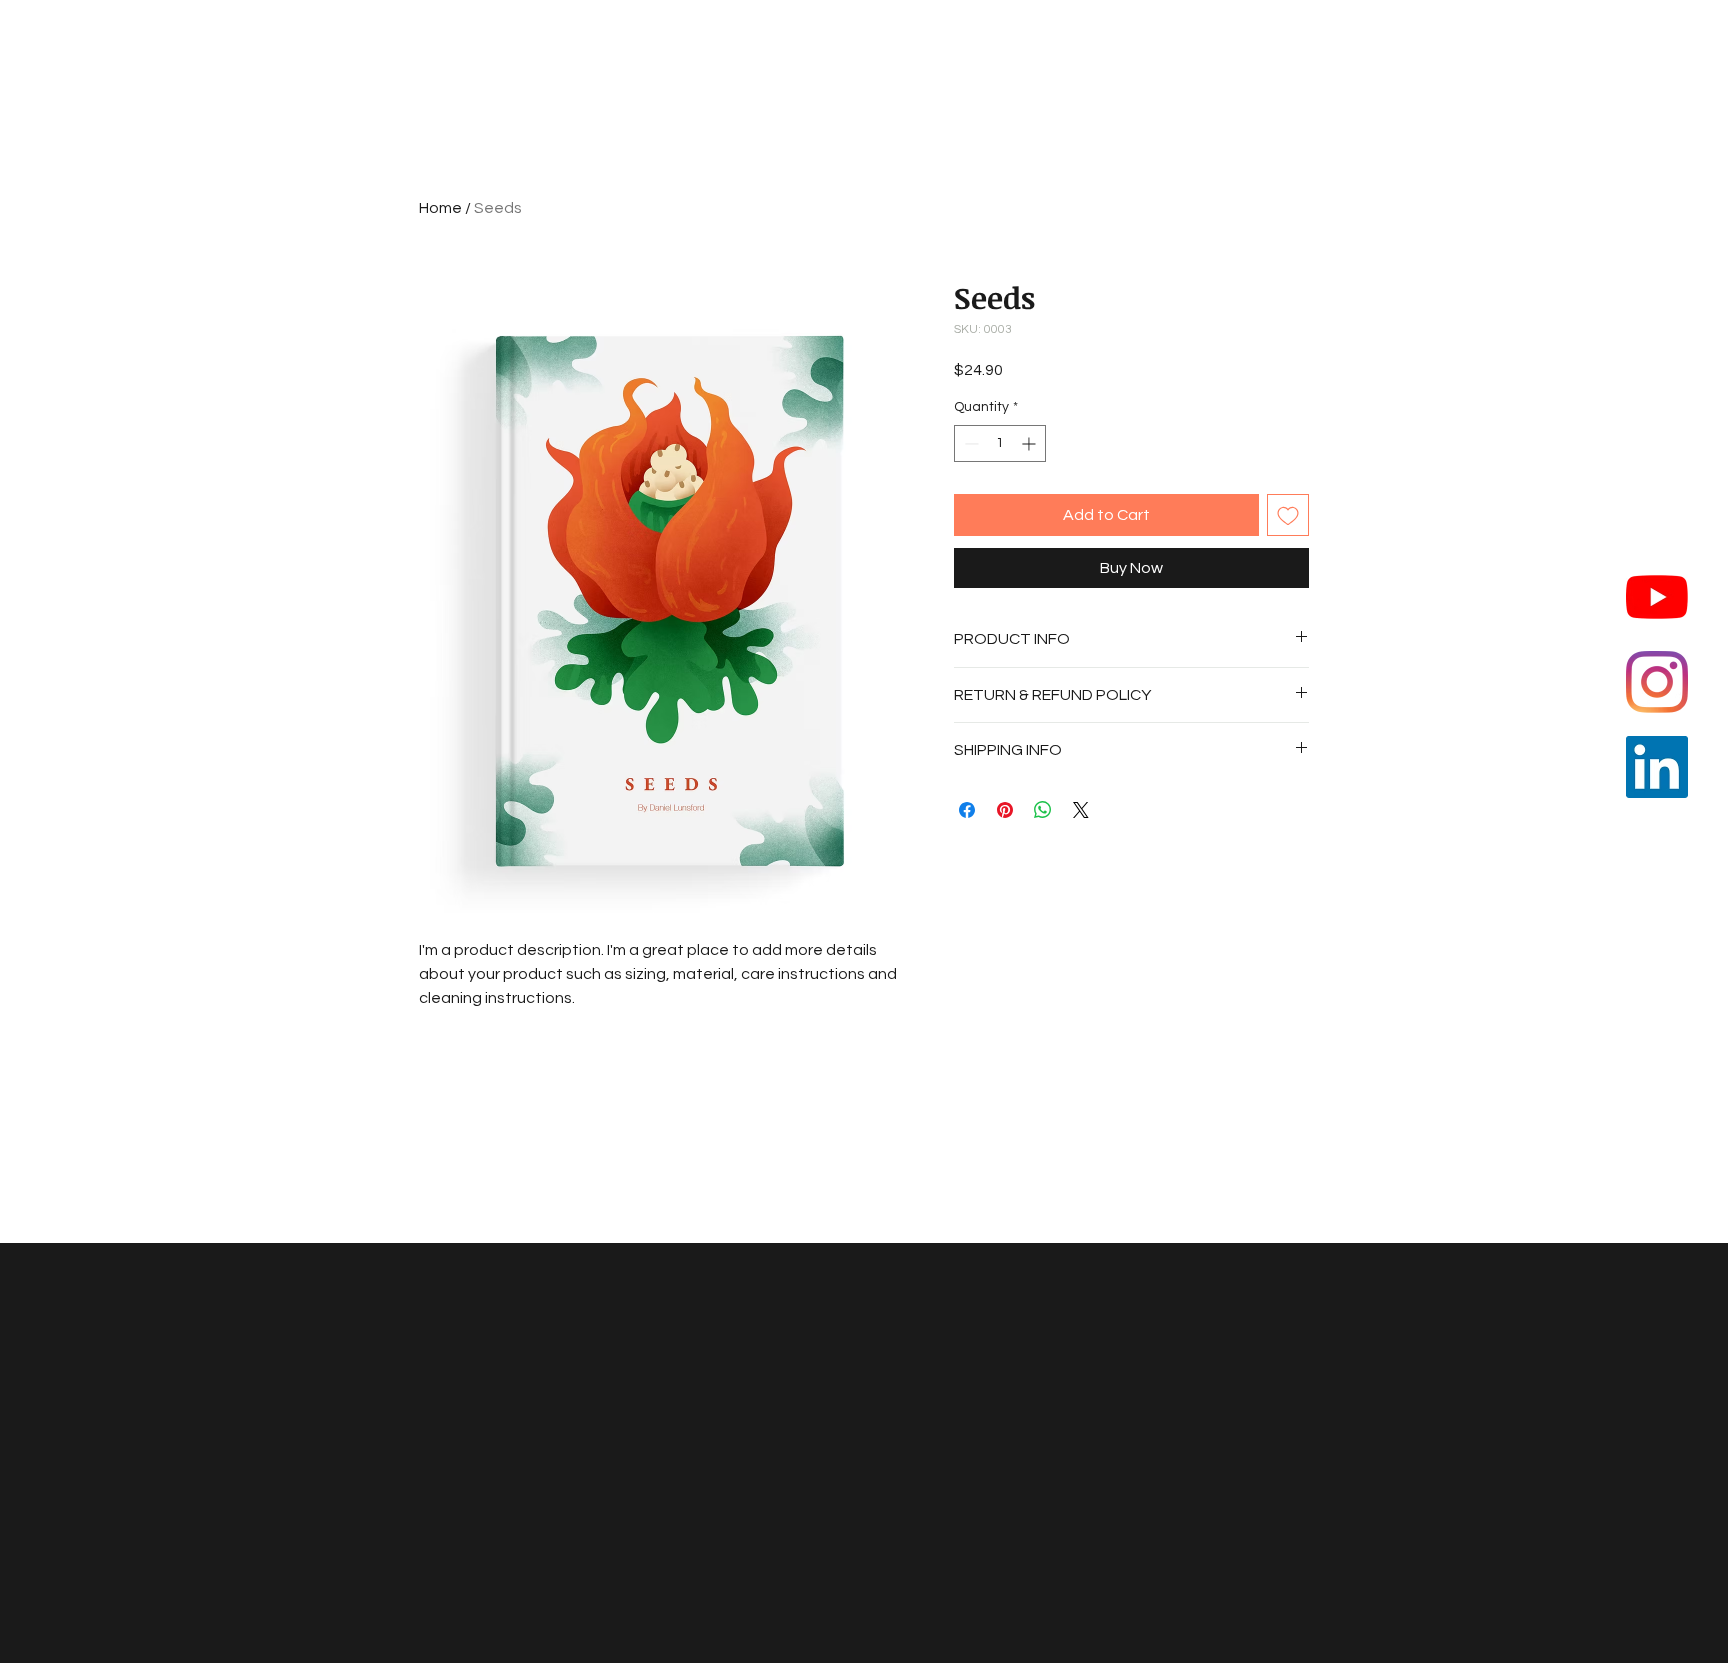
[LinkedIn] (1657, 767)
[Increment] (1030, 443)
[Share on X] (1081, 810)
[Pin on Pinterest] (1005, 810)
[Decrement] (969, 443)
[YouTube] (1657, 597)
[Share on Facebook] (967, 810)
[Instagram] (1657, 682)
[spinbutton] (1000, 443)
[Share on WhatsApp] (1043, 810)
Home (440, 208)
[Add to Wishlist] (1288, 515)
